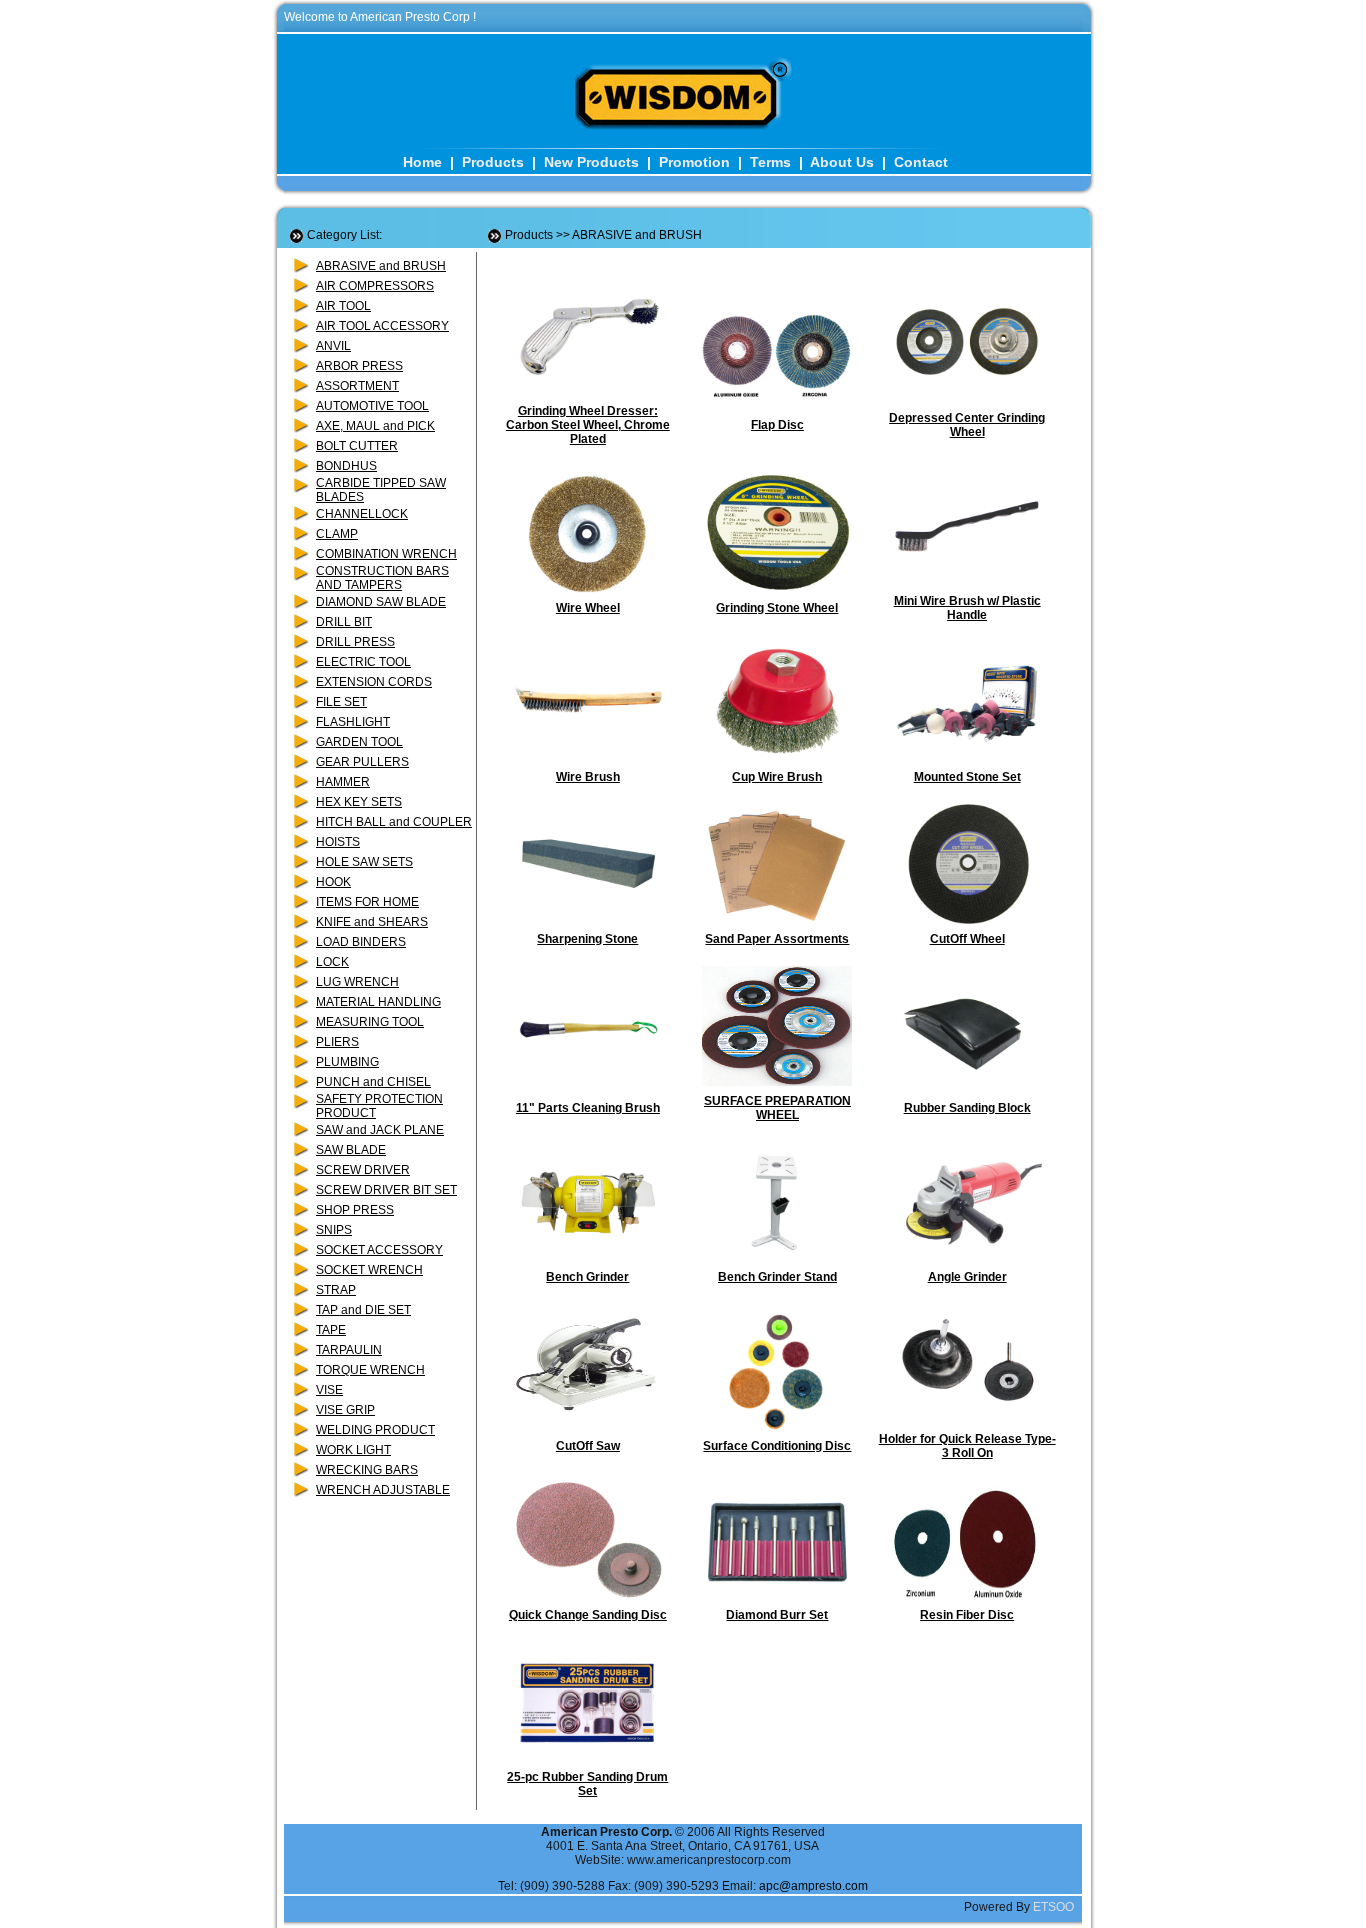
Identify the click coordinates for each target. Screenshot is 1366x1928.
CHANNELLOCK (362, 514)
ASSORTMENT (357, 386)
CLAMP (337, 534)
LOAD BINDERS (361, 942)
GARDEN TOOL (359, 742)
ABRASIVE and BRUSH (381, 266)
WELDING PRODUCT (375, 1430)
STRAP (336, 1290)
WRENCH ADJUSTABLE (383, 1490)
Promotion (694, 162)
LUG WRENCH (357, 982)
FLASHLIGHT (353, 722)
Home (422, 162)
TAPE (331, 1330)
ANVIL (333, 346)
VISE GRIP (345, 1410)
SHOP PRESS (355, 1210)
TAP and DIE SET (363, 1310)
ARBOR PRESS (359, 366)
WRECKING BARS (367, 1470)
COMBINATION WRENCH (386, 554)
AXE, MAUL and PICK (375, 426)
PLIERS (337, 1042)
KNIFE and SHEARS (372, 922)
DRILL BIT (344, 622)
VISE (329, 1390)
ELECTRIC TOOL (363, 662)
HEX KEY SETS (359, 802)
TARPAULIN (349, 1350)
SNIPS (334, 1230)
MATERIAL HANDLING (378, 1002)
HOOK (333, 882)
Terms (770, 162)
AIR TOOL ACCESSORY (382, 326)
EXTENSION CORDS (374, 682)
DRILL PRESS (355, 642)
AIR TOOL (343, 306)
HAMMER (343, 782)
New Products (591, 162)
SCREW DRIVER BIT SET (386, 1190)
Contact (921, 162)
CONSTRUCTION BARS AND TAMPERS (382, 578)
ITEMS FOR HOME (367, 902)
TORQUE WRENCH (370, 1370)
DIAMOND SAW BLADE (381, 602)
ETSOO (1053, 1907)
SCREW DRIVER (363, 1170)
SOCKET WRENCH (369, 1270)
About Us (842, 162)
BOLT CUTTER (357, 446)
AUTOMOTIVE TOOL (372, 406)
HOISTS (338, 842)
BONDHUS (346, 466)
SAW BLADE (351, 1150)
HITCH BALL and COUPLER (394, 822)
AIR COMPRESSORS (375, 286)
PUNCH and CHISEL (373, 1082)
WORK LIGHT (353, 1450)
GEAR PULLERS (362, 762)
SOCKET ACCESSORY (379, 1250)
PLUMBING (347, 1062)
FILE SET (341, 702)
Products (493, 162)
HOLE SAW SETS (364, 862)
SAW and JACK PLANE (380, 1130)
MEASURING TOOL (370, 1022)
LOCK (332, 962)
